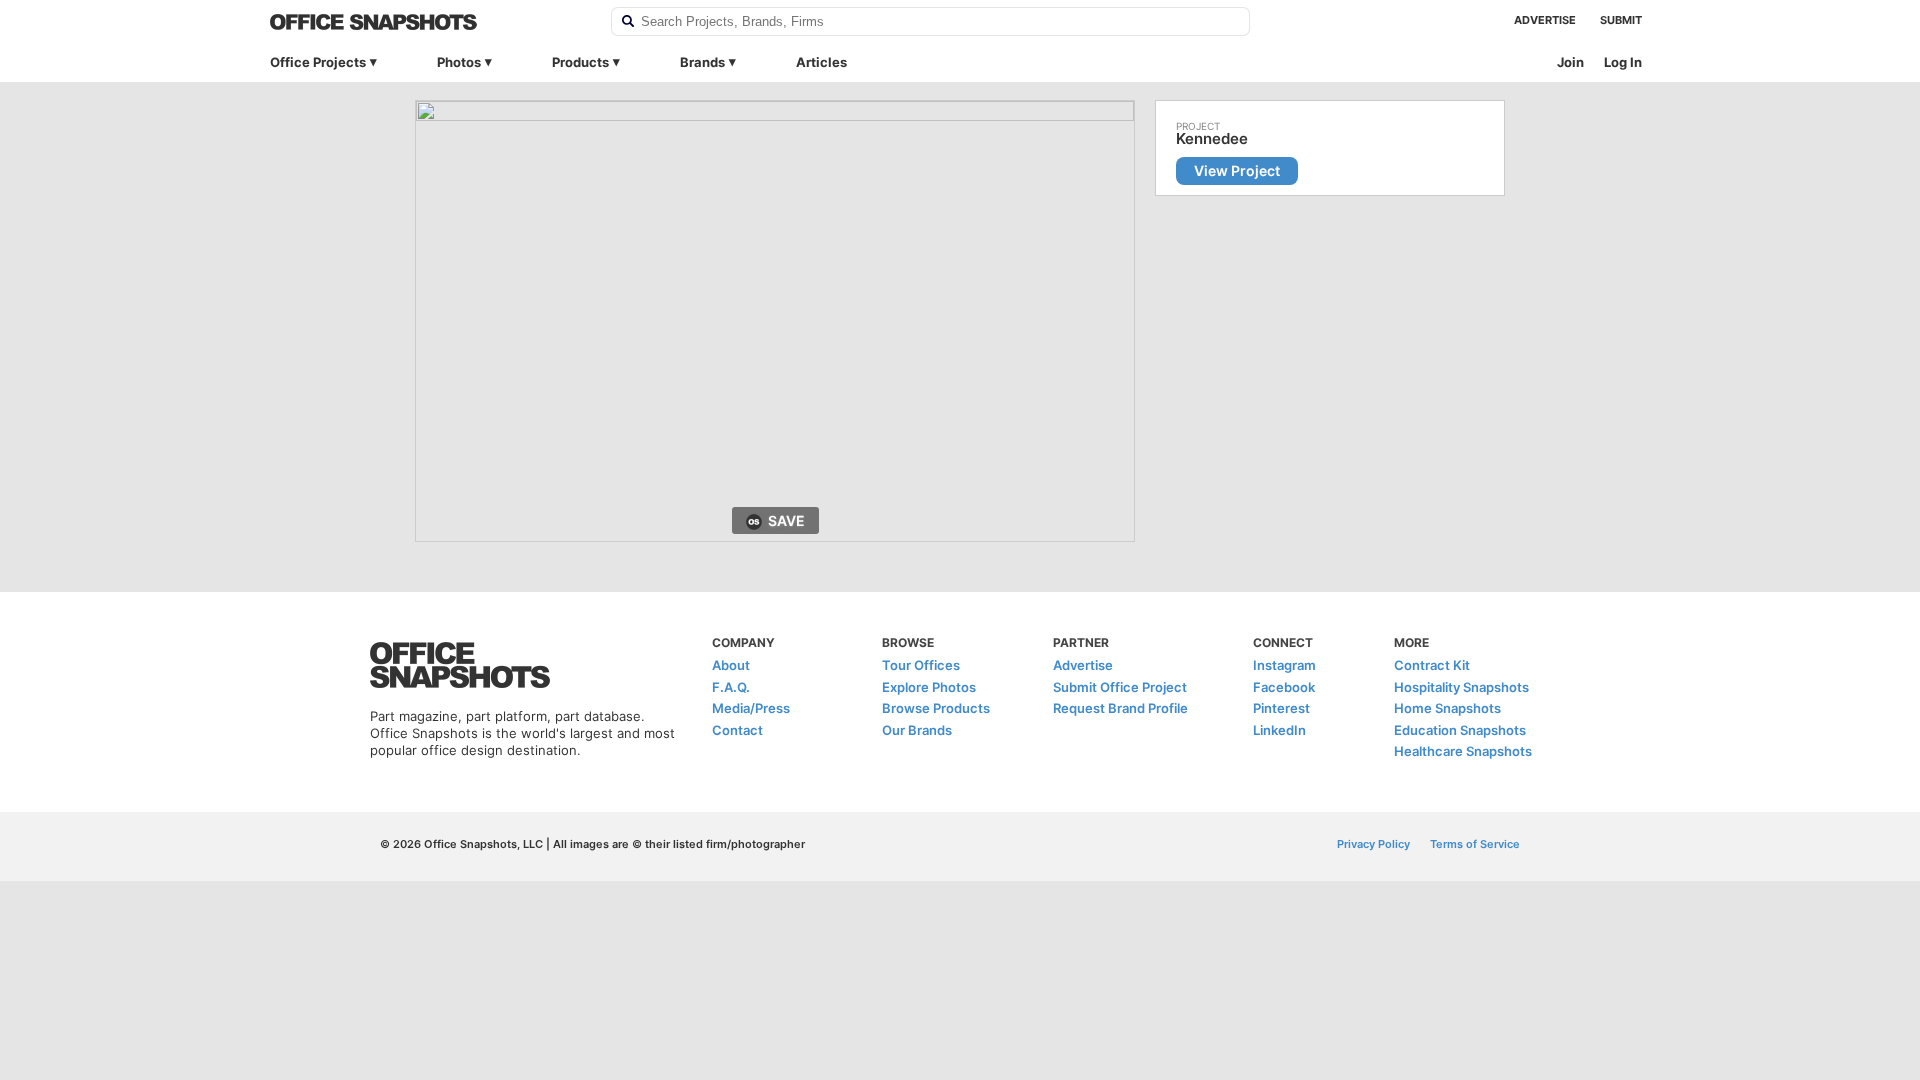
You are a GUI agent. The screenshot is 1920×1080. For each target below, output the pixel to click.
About (731, 665)
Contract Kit (1432, 665)
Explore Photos (929, 687)
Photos (459, 62)
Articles (821, 62)
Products (580, 62)
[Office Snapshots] (427, 22)
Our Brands (917, 730)
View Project (1237, 170)
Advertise (1545, 20)
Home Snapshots (1447, 708)
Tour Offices (921, 665)
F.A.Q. (731, 687)
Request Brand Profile (1120, 708)
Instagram (1284, 665)
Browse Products (936, 708)
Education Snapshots (1460, 730)
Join (1570, 62)
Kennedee (1212, 139)
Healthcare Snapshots (1463, 751)
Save (786, 520)
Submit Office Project (1120, 687)
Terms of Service (1475, 844)
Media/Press (751, 708)
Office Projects (318, 62)
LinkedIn (1279, 730)
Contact (737, 730)
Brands (702, 62)
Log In (1623, 62)
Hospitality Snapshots (1461, 687)
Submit (1621, 20)
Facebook (1284, 687)
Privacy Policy (1373, 844)
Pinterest (1281, 708)
